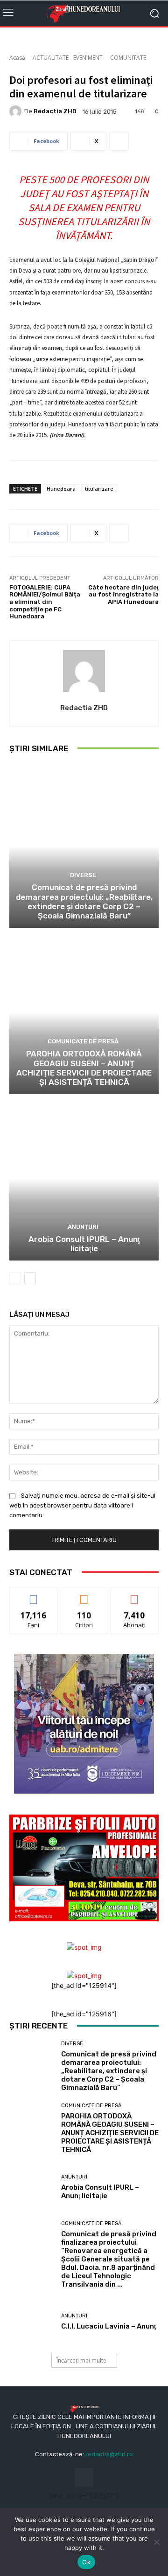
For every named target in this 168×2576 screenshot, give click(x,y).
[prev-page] (15, 1278)
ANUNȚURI (83, 1227)
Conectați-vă (84, 1595)
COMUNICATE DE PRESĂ (83, 1041)
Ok (86, 2562)
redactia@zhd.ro (109, 2454)
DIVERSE (83, 875)
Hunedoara (61, 489)
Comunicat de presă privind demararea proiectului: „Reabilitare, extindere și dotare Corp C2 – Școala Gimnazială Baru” (84, 901)
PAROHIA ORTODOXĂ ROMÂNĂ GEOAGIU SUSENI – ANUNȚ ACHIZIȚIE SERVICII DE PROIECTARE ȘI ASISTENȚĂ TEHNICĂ (84, 1068)
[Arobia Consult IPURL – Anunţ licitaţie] (84, 1178)
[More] (119, 141)
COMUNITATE (128, 58)
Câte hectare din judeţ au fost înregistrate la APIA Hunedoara (123, 595)
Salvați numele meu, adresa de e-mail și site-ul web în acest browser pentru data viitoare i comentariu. (82, 1505)
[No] (156, 2542)
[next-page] (30, 1278)
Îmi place (34, 1595)
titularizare (99, 489)
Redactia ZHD (55, 111)
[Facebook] (84, 2477)
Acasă (17, 58)
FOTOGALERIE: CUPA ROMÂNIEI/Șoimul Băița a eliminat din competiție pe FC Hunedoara (45, 602)
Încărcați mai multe (81, 2360)
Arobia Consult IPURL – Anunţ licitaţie (84, 1244)
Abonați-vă (134, 1595)
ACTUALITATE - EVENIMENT (68, 58)
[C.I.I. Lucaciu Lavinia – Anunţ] (32, 2322)
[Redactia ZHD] (17, 111)
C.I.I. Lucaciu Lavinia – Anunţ (108, 2326)
